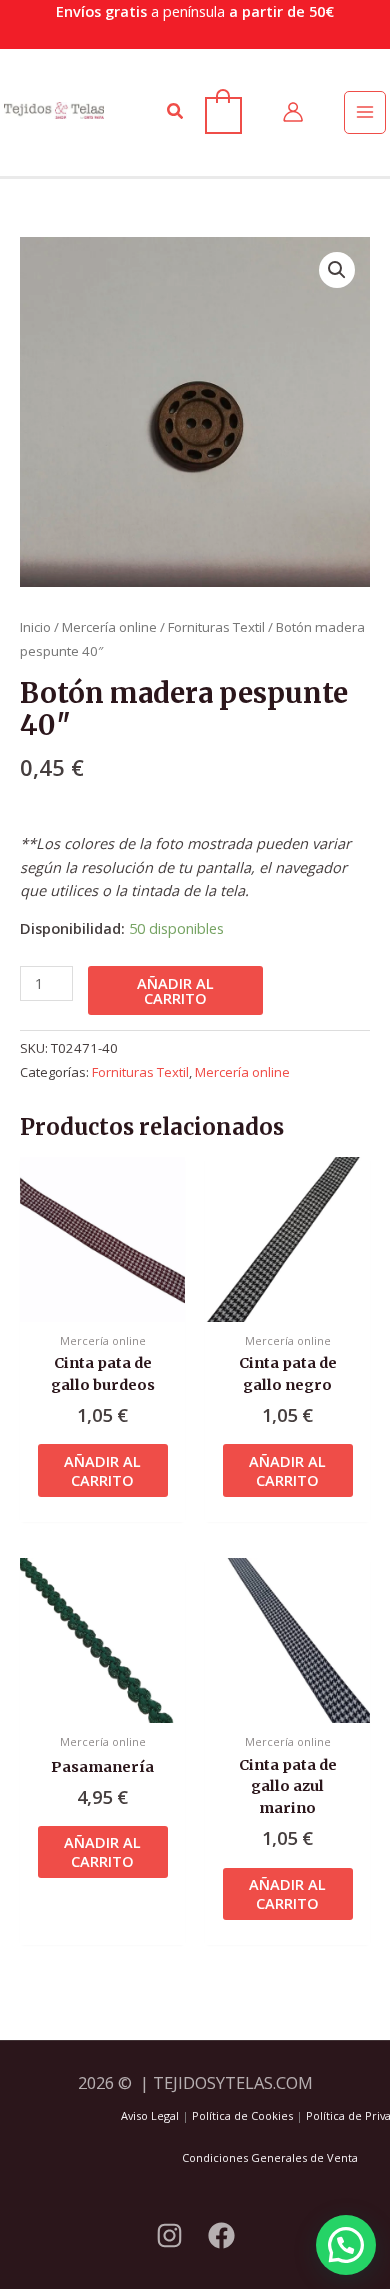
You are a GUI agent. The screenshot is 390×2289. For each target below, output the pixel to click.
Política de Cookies (242, 2115)
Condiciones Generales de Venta (270, 2157)
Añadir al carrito (175, 990)
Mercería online (109, 627)
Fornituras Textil (216, 627)
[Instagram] (169, 2235)
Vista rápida (103, 1304)
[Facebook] (221, 2235)
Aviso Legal (150, 2115)
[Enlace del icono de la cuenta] (293, 112)
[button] (176, 112)
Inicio (35, 627)
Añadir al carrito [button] (102, 1470)
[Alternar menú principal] (365, 112)
